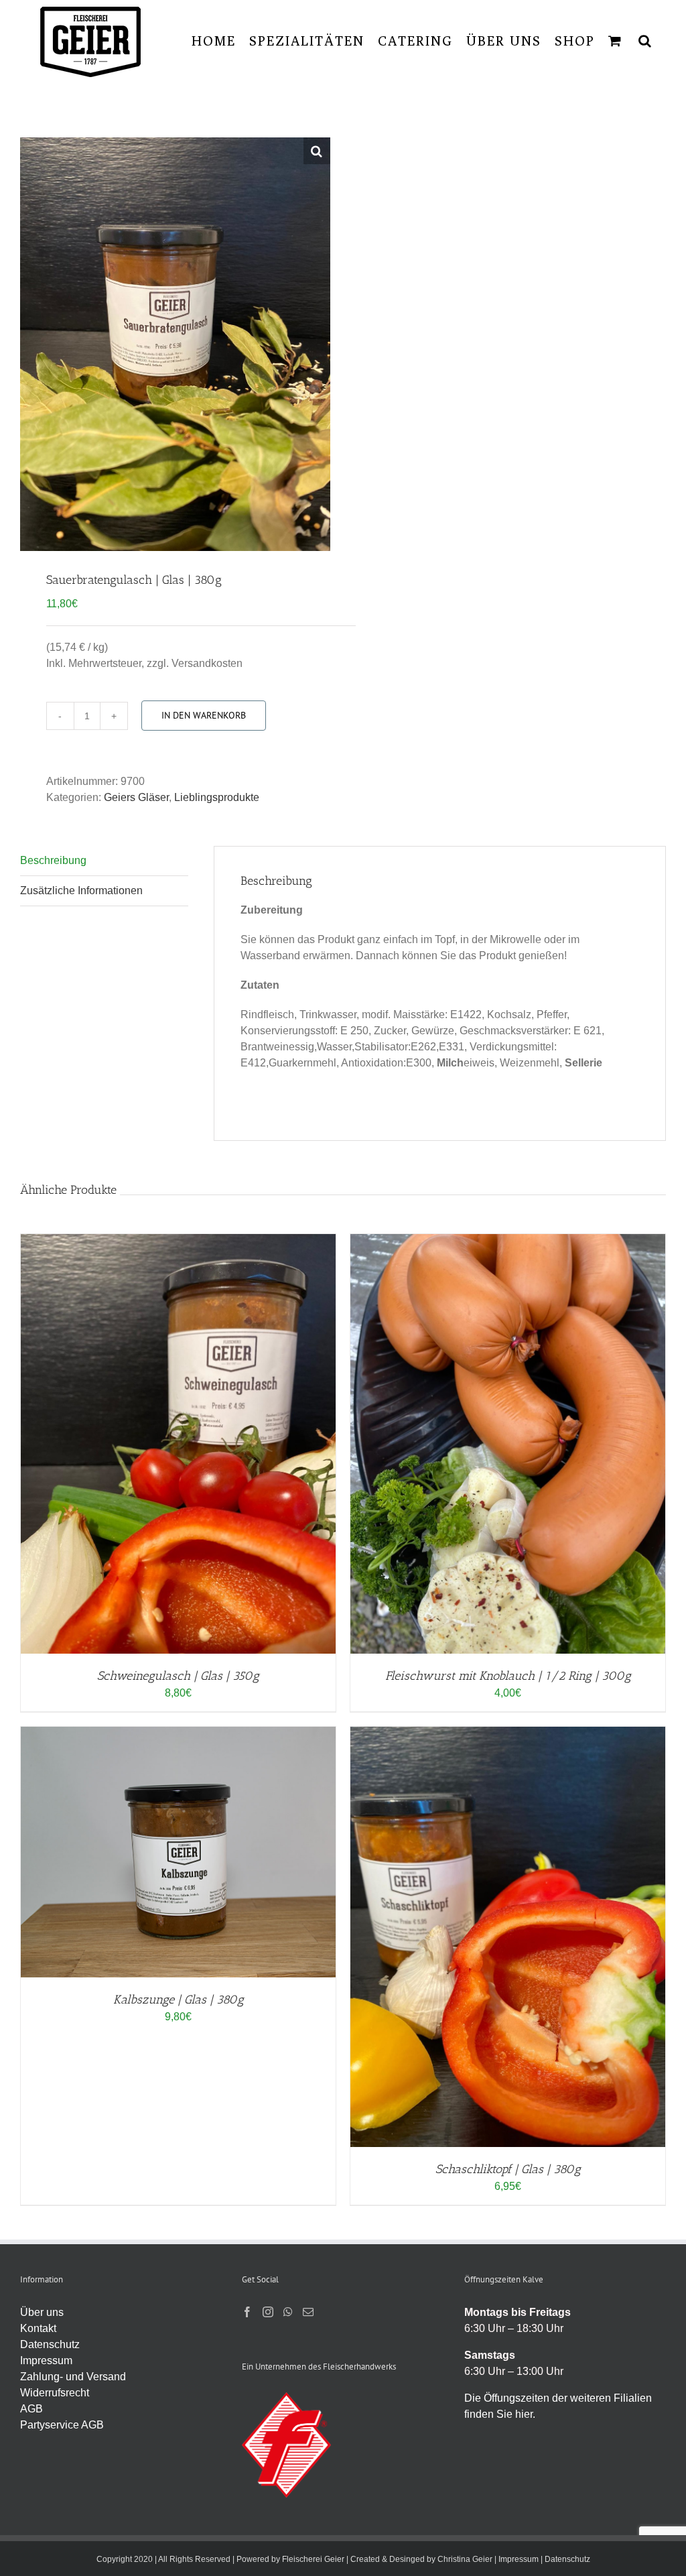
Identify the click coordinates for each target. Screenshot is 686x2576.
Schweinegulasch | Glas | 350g (178, 1676)
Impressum (46, 2360)
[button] (645, 41)
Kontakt (38, 2328)
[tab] (104, 861)
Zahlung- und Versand (73, 2377)
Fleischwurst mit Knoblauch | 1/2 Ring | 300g (508, 1676)
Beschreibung (53, 860)
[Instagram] (268, 2312)
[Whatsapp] (288, 2312)
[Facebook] (247, 2312)
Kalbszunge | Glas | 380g (179, 2000)
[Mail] (308, 2312)
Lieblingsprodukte (217, 797)
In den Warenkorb (204, 715)
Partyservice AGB (62, 2425)
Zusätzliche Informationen (81, 891)
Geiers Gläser (136, 797)
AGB (31, 2409)
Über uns (42, 2312)
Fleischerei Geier (313, 2559)
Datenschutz (50, 2344)
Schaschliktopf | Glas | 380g (508, 2169)
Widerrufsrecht (55, 2393)
